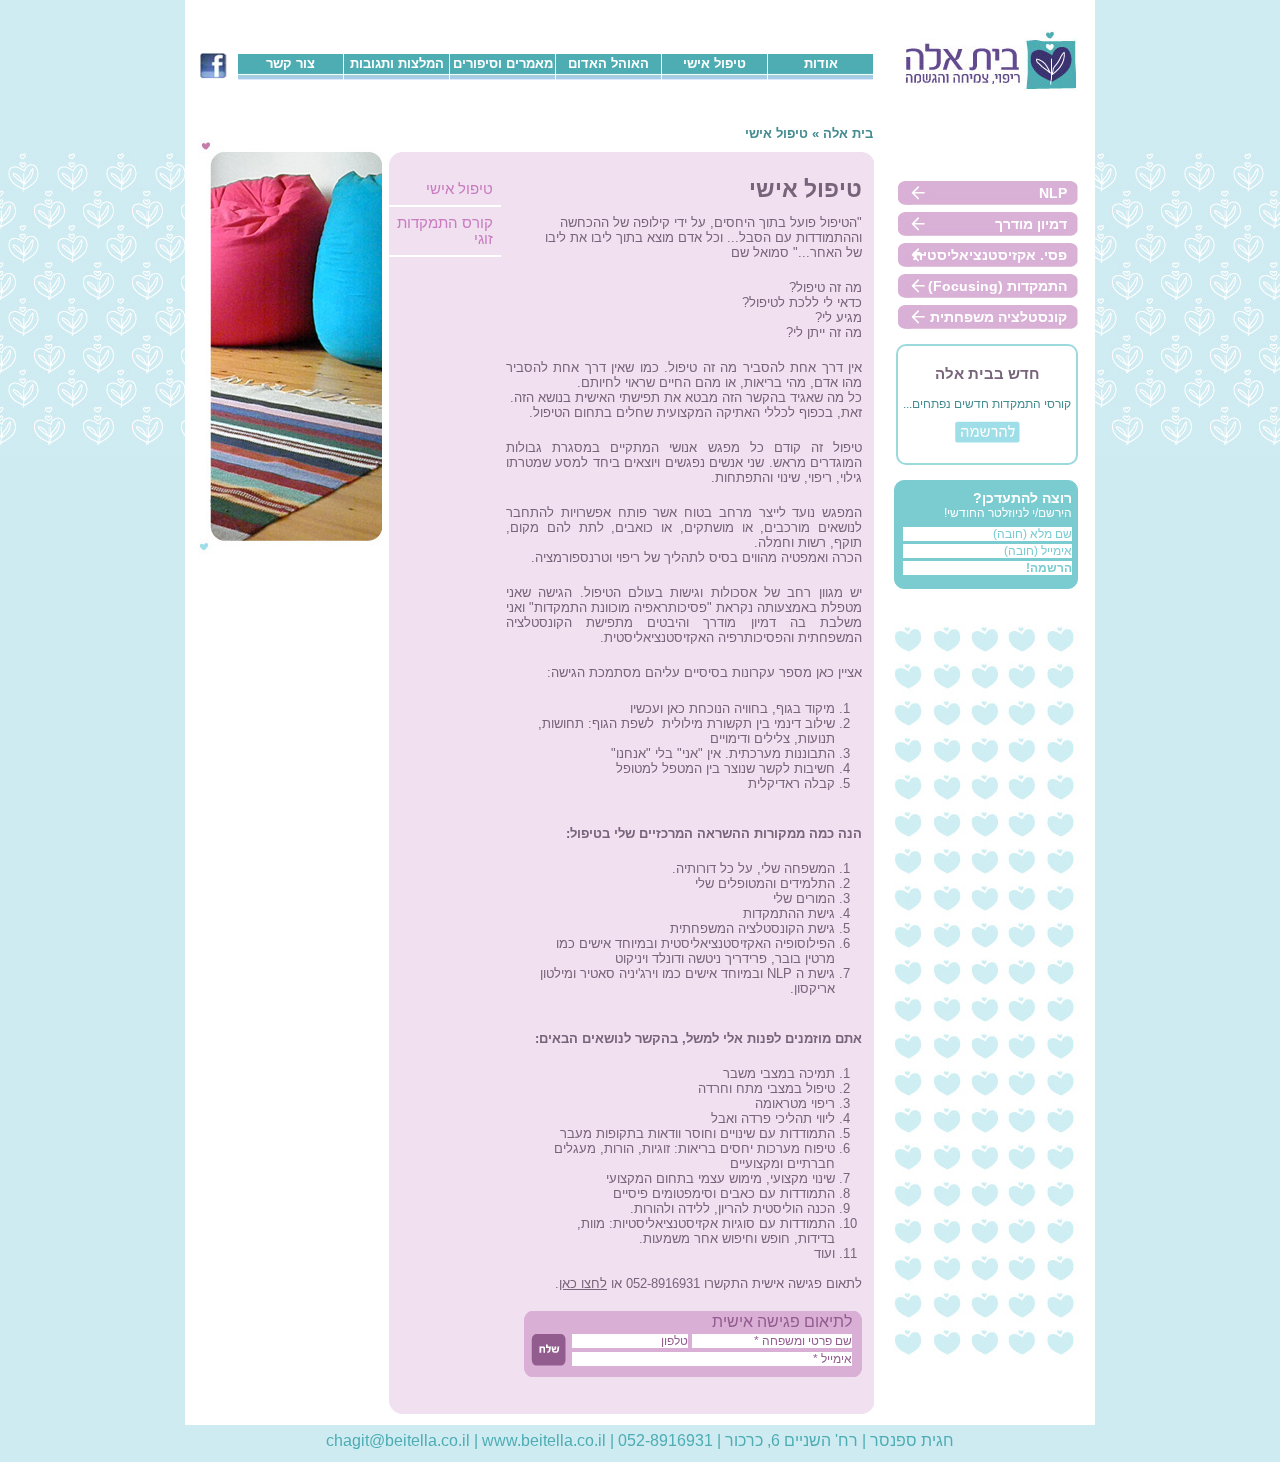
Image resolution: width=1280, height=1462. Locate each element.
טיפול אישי (714, 63)
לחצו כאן (583, 1283)
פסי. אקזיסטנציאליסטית (990, 255)
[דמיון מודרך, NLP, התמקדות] (991, 86)
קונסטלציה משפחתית (998, 317)
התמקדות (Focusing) (997, 286)
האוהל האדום (608, 63)
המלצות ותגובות (397, 63)
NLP (1053, 193)
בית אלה (848, 133)
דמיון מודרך (1031, 224)
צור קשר (290, 63)
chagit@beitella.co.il (398, 1440)
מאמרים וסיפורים (503, 63)
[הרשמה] (987, 439)
